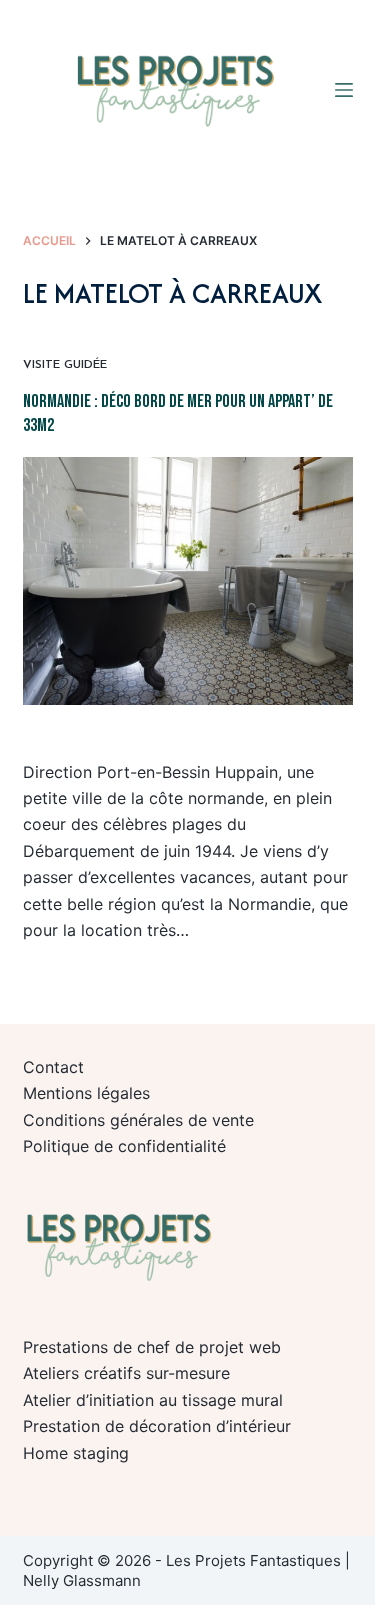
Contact (53, 1067)
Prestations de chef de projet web (152, 1347)
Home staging (76, 1453)
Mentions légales (86, 1093)
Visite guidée (65, 365)
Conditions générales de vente (138, 1120)
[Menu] (344, 90)
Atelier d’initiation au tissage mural (153, 1400)
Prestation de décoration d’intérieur (157, 1426)
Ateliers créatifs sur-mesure (126, 1373)
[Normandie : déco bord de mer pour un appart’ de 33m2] (188, 581)
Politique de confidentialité (124, 1146)
